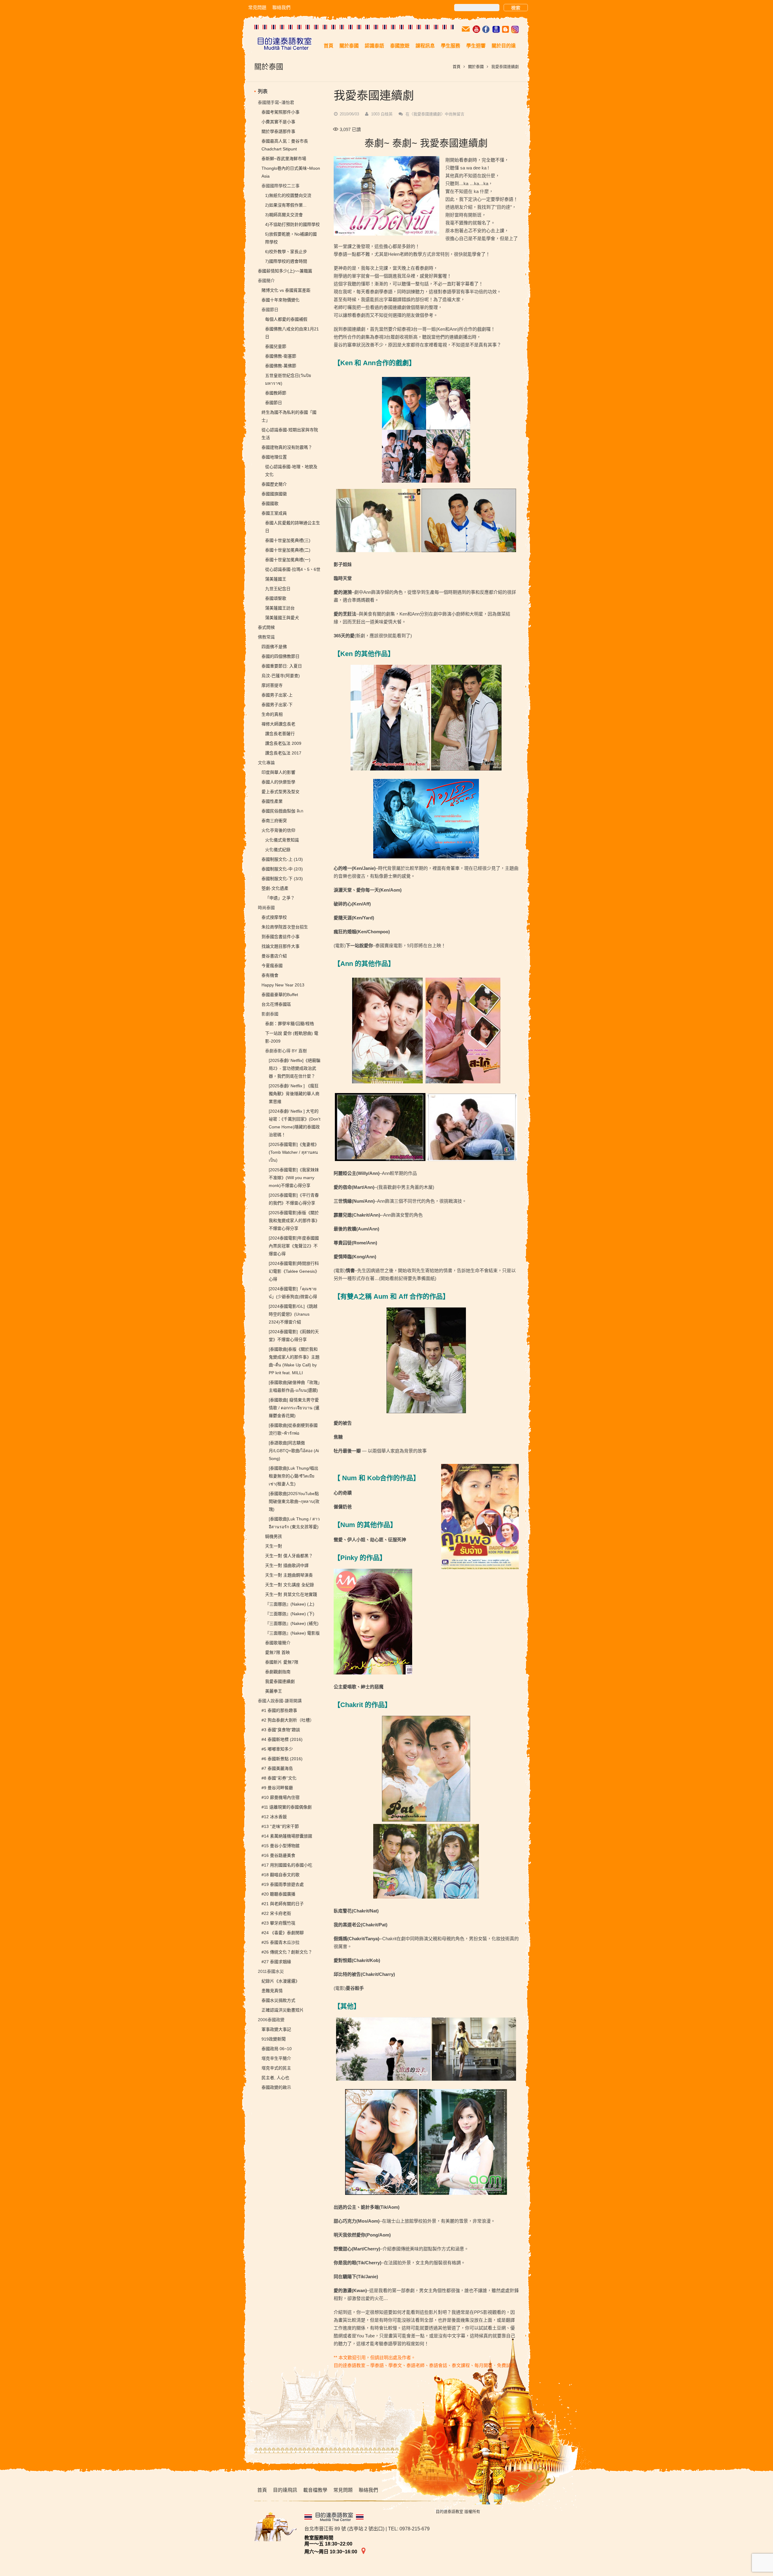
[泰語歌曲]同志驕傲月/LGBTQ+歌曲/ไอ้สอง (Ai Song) (294, 1451)
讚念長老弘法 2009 (283, 743)
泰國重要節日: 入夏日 (282, 666)
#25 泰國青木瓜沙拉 (281, 1942)
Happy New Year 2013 (283, 985)
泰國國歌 (270, 503)
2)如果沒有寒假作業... (286, 205)
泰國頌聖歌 (276, 598)
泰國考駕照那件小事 (281, 112)
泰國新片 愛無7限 (282, 1662)
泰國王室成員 (274, 513)
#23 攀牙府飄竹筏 (278, 1923)
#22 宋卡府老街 (276, 1913)
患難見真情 (272, 1991)
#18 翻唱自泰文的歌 (281, 1875)
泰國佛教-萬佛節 (281, 366)
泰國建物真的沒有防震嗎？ (287, 447)
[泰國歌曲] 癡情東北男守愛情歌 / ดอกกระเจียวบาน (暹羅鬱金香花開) (294, 1408)
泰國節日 (274, 403)
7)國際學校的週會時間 (286, 261)
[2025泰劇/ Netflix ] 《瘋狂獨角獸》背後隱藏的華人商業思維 (294, 1094)
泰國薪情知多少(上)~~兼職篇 (285, 271)
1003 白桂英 (382, 114)
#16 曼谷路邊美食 (278, 1855)
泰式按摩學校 (274, 917)
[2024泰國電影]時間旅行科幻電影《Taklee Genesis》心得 (294, 1271)
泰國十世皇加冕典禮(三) (288, 540)
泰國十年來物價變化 (281, 300)
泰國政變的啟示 (276, 2087)
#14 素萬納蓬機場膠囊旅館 (287, 1836)
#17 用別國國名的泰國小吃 (287, 1865)
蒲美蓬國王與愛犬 (282, 618)
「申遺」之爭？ (280, 898)
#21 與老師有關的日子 (283, 1904)
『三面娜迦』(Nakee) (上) (290, 1604)
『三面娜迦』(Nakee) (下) (290, 1614)
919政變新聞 (274, 2039)
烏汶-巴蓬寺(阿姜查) (281, 676)
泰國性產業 (272, 801)
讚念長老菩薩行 (280, 734)
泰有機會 (270, 975)
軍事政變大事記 (276, 2029)
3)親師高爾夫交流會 (284, 215)
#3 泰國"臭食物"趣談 (281, 1730)
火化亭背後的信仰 (278, 830)
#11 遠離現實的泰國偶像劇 (287, 1807)
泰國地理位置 (274, 457)
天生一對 (274, 1546)
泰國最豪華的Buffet (280, 995)
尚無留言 (435, 114)
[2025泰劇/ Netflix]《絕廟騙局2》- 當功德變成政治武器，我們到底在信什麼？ (295, 1068)
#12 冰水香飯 (274, 1817)
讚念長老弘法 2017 (283, 753)
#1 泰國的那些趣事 (279, 1710)
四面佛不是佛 (274, 647)
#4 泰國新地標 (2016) (282, 1739)
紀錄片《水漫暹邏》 (281, 1981)
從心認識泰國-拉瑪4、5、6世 (293, 569)
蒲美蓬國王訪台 (280, 608)
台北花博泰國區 (276, 1004)
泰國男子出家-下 (277, 705)
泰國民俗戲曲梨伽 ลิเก (282, 811)
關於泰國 (476, 67)
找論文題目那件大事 (281, 946)
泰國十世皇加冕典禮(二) (288, 550)
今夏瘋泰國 (272, 966)
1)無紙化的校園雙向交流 (288, 195)
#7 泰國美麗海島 (277, 1768)
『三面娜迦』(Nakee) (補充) (292, 1623)
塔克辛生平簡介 (276, 2058)
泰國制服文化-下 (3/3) (282, 879)
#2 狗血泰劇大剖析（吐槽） (288, 1720)
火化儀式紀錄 (278, 850)
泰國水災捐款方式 (278, 2000)
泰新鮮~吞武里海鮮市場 (284, 159)
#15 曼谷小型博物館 (281, 1846)
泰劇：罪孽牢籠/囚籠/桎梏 (290, 1024)
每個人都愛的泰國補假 (286, 319)
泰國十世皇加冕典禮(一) (288, 560)
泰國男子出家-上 (277, 695)
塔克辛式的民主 (276, 2068)
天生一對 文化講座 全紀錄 (290, 1585)
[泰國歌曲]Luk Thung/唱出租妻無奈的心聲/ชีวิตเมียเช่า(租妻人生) (293, 1476)
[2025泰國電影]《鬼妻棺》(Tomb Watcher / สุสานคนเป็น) (294, 1152)
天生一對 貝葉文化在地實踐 (291, 1594)
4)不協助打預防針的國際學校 (292, 224)
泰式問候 (266, 627)
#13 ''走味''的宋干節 (280, 1826)
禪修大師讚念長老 (278, 724)
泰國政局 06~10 (277, 2049)
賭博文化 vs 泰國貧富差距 (286, 290)
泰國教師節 (276, 393)
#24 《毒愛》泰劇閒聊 (283, 1933)
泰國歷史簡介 (274, 484)
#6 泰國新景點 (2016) (282, 1759)
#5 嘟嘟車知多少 (277, 1749)
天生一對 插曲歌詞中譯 (287, 1565)
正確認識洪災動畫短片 (283, 2010)
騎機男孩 (274, 1536)
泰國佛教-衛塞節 (281, 356)
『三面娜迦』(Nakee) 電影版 (292, 1633)
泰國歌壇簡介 (278, 1643)
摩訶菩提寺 (272, 685)
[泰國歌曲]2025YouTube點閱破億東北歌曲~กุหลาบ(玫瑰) (294, 1501)
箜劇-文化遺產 (275, 888)
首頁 (457, 67)
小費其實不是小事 (278, 122)
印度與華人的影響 (278, 772)
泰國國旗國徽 (274, 494)
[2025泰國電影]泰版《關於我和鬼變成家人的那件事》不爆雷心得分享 (294, 1220)
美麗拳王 (274, 1691)
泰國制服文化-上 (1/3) (282, 859)
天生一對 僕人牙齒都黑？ (289, 1556)
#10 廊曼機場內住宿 (281, 1797)
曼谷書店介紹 (274, 956)
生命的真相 (272, 714)
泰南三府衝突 (274, 821)
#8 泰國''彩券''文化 (279, 1778)
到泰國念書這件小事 (281, 937)
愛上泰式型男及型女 (281, 792)
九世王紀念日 (278, 589)
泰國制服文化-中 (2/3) (282, 869)
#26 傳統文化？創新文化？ (287, 1952)
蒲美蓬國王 (276, 579)
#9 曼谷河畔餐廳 (277, 1788)
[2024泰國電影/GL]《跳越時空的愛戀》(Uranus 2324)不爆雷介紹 (293, 1314)
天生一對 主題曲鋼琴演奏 (289, 1575)
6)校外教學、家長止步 (286, 252)
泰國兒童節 (276, 346)
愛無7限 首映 (277, 1652)
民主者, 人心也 (275, 2078)
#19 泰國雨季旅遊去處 (283, 1884)
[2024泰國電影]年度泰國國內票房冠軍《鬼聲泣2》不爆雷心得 (294, 1246)
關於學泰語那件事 (278, 131)
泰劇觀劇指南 (278, 1672)
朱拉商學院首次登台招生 (285, 927)
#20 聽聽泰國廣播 (278, 1894)
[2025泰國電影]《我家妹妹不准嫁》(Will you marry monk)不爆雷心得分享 (294, 1178)
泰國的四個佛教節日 (281, 656)
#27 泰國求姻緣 (276, 1962)
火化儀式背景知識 (282, 840)
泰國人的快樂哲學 (278, 782)
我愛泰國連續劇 (280, 1681)
